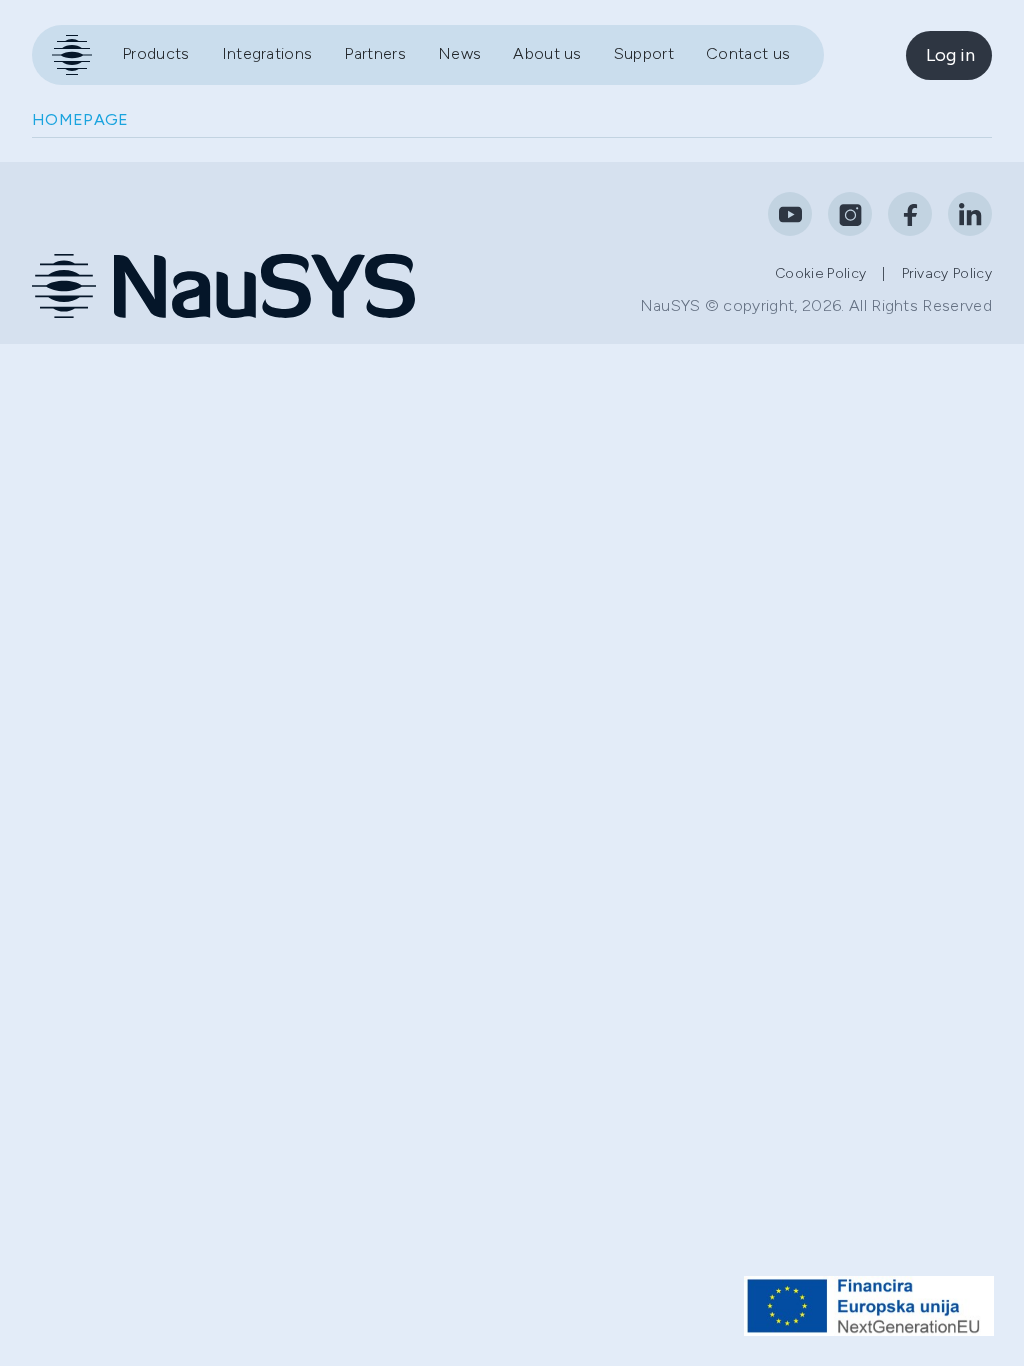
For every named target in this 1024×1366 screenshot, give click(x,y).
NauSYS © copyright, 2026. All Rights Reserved (816, 305)
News (459, 53)
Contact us (748, 53)
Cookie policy (820, 273)
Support (644, 53)
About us (547, 53)
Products (156, 53)
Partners (375, 53)
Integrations (267, 53)
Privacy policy (947, 273)
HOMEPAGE (80, 119)
